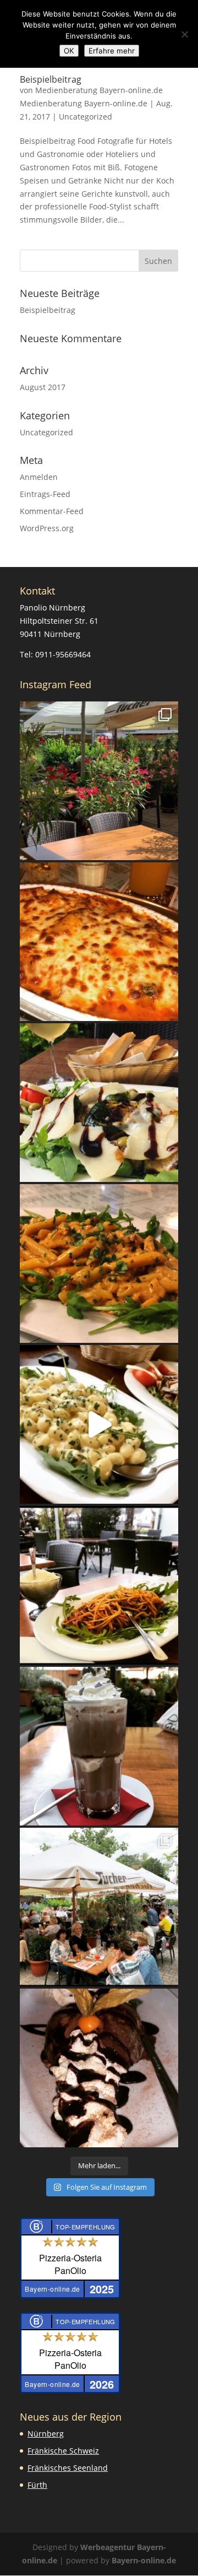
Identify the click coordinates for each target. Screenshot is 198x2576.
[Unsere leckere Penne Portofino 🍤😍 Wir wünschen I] (99, 1263)
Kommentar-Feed (52, 511)
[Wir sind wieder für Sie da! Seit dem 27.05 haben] (99, 781)
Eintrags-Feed (45, 494)
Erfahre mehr (112, 51)
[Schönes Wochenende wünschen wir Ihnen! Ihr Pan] (99, 1424)
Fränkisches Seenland (68, 2468)
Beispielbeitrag (51, 79)
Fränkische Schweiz (63, 2451)
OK (69, 51)
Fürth (37, 2485)
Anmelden (39, 477)
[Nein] (184, 34)
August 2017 (43, 387)
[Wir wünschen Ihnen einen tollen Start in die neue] (99, 942)
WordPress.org (47, 528)
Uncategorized (86, 117)
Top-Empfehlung (86, 2227)
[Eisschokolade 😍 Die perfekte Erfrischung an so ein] (99, 1746)
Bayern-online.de (144, 2560)
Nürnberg (46, 2434)
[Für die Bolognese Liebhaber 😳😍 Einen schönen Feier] (99, 1585)
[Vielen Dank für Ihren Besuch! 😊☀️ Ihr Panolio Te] (99, 1907)
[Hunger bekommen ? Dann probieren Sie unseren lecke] (99, 1103)
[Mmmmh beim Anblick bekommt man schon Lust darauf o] (99, 2068)
